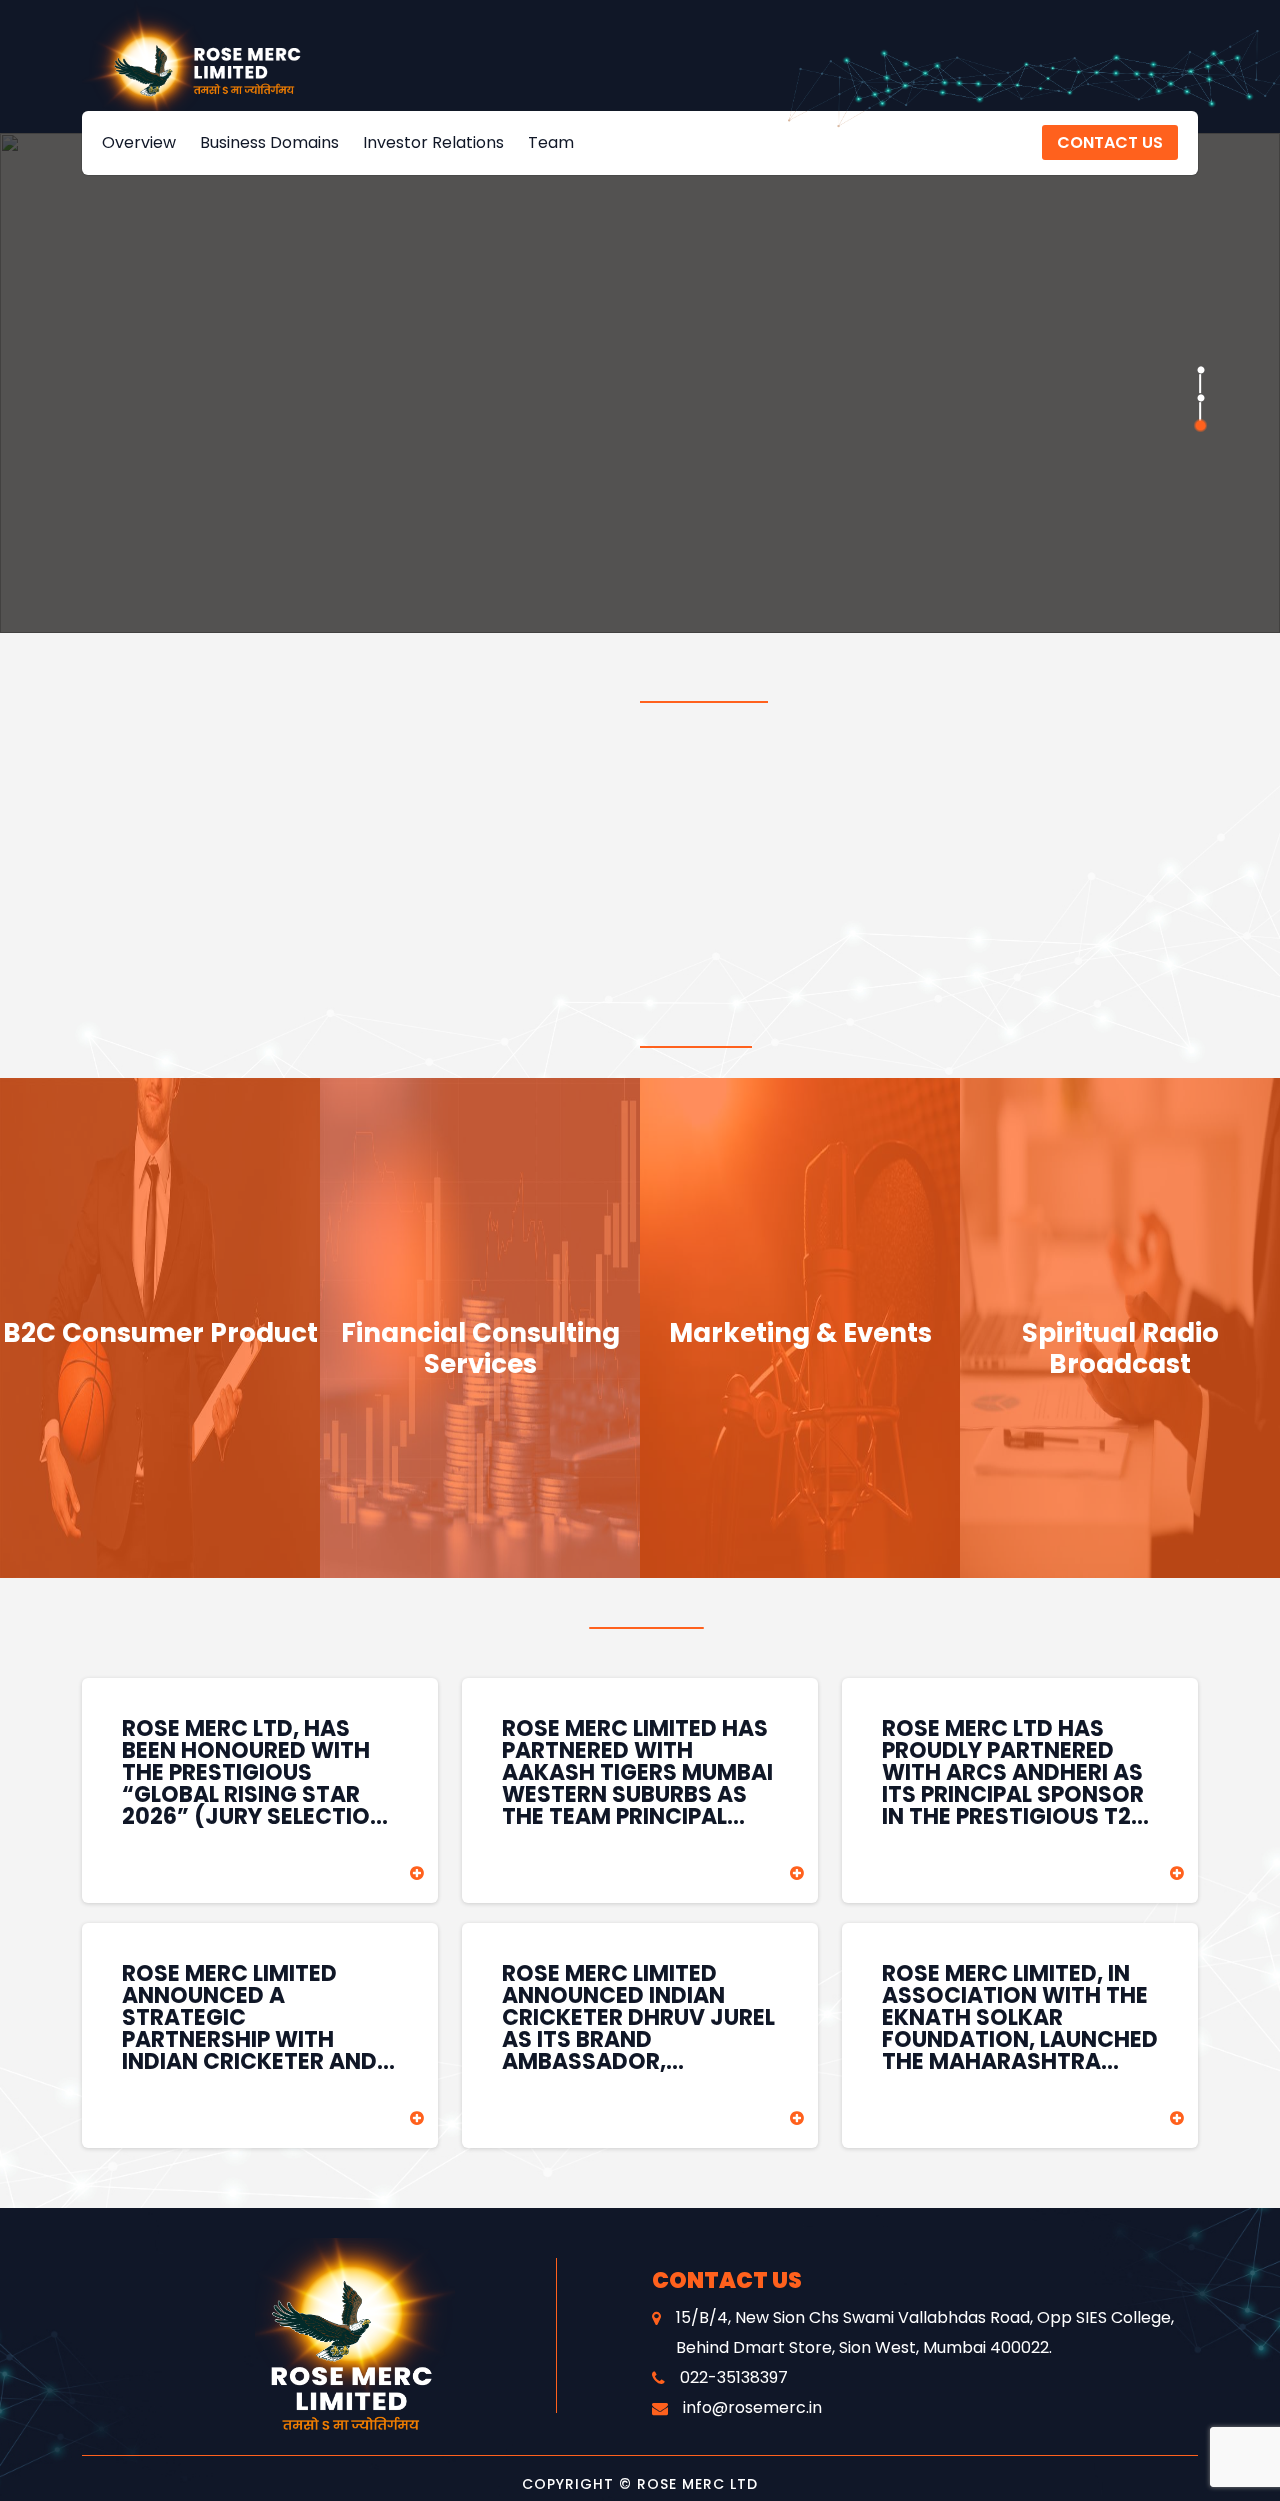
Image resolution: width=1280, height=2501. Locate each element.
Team (551, 142)
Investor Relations (433, 142)
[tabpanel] (640, 383)
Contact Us (1110, 142)
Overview (139, 142)
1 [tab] (1200, 370)
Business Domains (269, 142)
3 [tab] (1200, 426)
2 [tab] (1200, 398)
